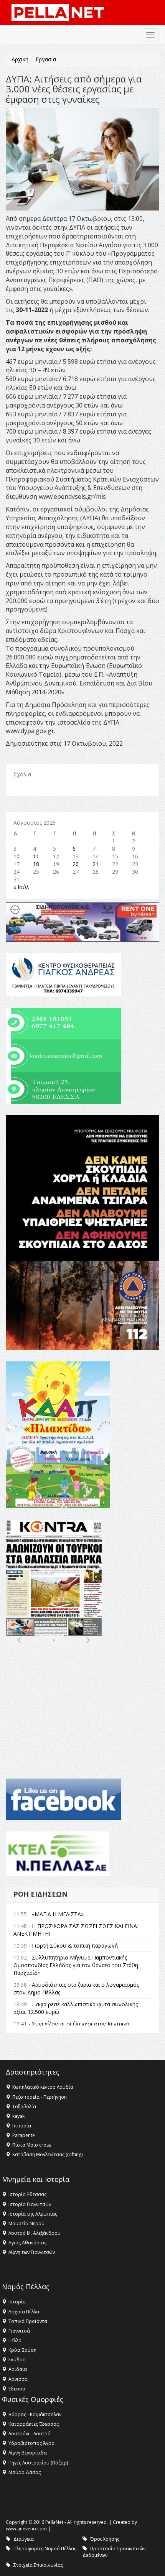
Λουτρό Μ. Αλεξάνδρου (35, 2233)
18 (36, 864)
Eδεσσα (17, 2389)
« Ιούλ (21, 887)
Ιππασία (22, 2126)
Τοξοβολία (24, 2107)
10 (16, 856)
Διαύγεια (24, 2539)
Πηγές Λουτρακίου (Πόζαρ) (38, 2463)
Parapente (24, 2135)
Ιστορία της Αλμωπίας (33, 2214)
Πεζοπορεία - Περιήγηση (40, 2097)
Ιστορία (17, 2302)
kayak (18, 2116)
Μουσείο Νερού (26, 2223)
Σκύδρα (17, 2360)
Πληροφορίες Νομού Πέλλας (45, 2549)
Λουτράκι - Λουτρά (30, 2434)
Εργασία (46, 59)
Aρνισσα (18, 2379)
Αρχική (20, 59)
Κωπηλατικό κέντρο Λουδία (43, 2087)
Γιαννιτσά (19, 2331)
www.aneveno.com (26, 2529)
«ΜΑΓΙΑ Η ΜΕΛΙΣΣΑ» (58, 1914)
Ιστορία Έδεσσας (27, 2194)
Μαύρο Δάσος (25, 2472)
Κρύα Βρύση (22, 2350)
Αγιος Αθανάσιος (27, 2243)
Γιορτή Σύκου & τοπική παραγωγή (75, 1946)
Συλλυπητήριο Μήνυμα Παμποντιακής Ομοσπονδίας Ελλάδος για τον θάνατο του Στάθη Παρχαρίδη (76, 1965)
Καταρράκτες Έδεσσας (34, 2424)
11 (36, 856)
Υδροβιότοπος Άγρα (31, 2443)
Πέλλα (15, 2340)
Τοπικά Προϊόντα (28, 2321)
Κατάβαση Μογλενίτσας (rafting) (47, 2154)
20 (76, 864)
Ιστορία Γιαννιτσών (30, 2204)
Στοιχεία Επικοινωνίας (38, 2565)
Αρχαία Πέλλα (24, 2312)
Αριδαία (18, 2369)
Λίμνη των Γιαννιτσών (32, 2252)
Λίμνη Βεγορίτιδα (28, 2453)
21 (96, 864)
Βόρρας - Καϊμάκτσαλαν (35, 2414)
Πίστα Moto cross (32, 2145)
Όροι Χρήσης (105, 2539)
